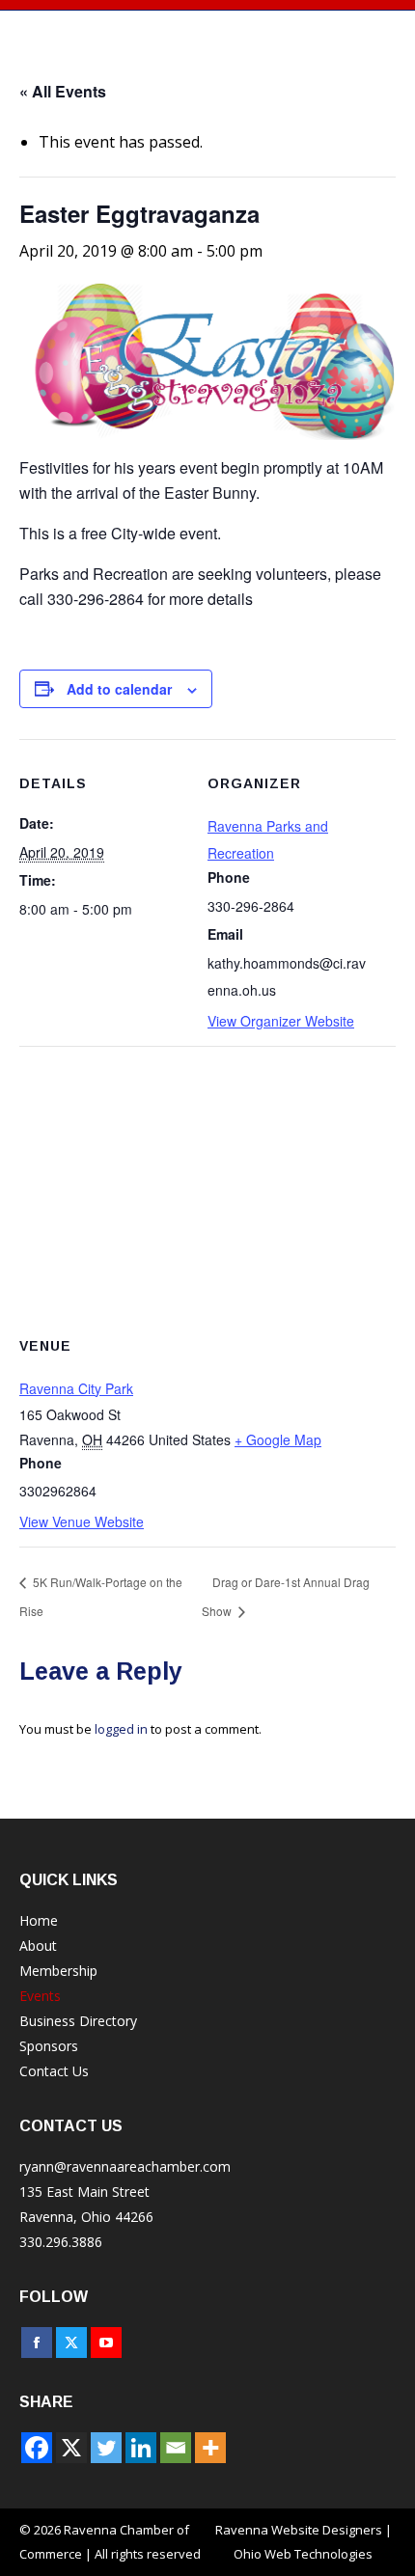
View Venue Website (82, 1521)
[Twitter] (106, 2448)
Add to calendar (119, 689)
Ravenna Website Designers (299, 2530)
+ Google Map (278, 1439)
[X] (71, 2448)
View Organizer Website (281, 1021)
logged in (121, 1729)
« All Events (63, 91)
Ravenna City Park (76, 1388)
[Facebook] (37, 2448)
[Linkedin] (141, 2448)
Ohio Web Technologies (303, 2554)
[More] (210, 2448)
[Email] (176, 2448)
